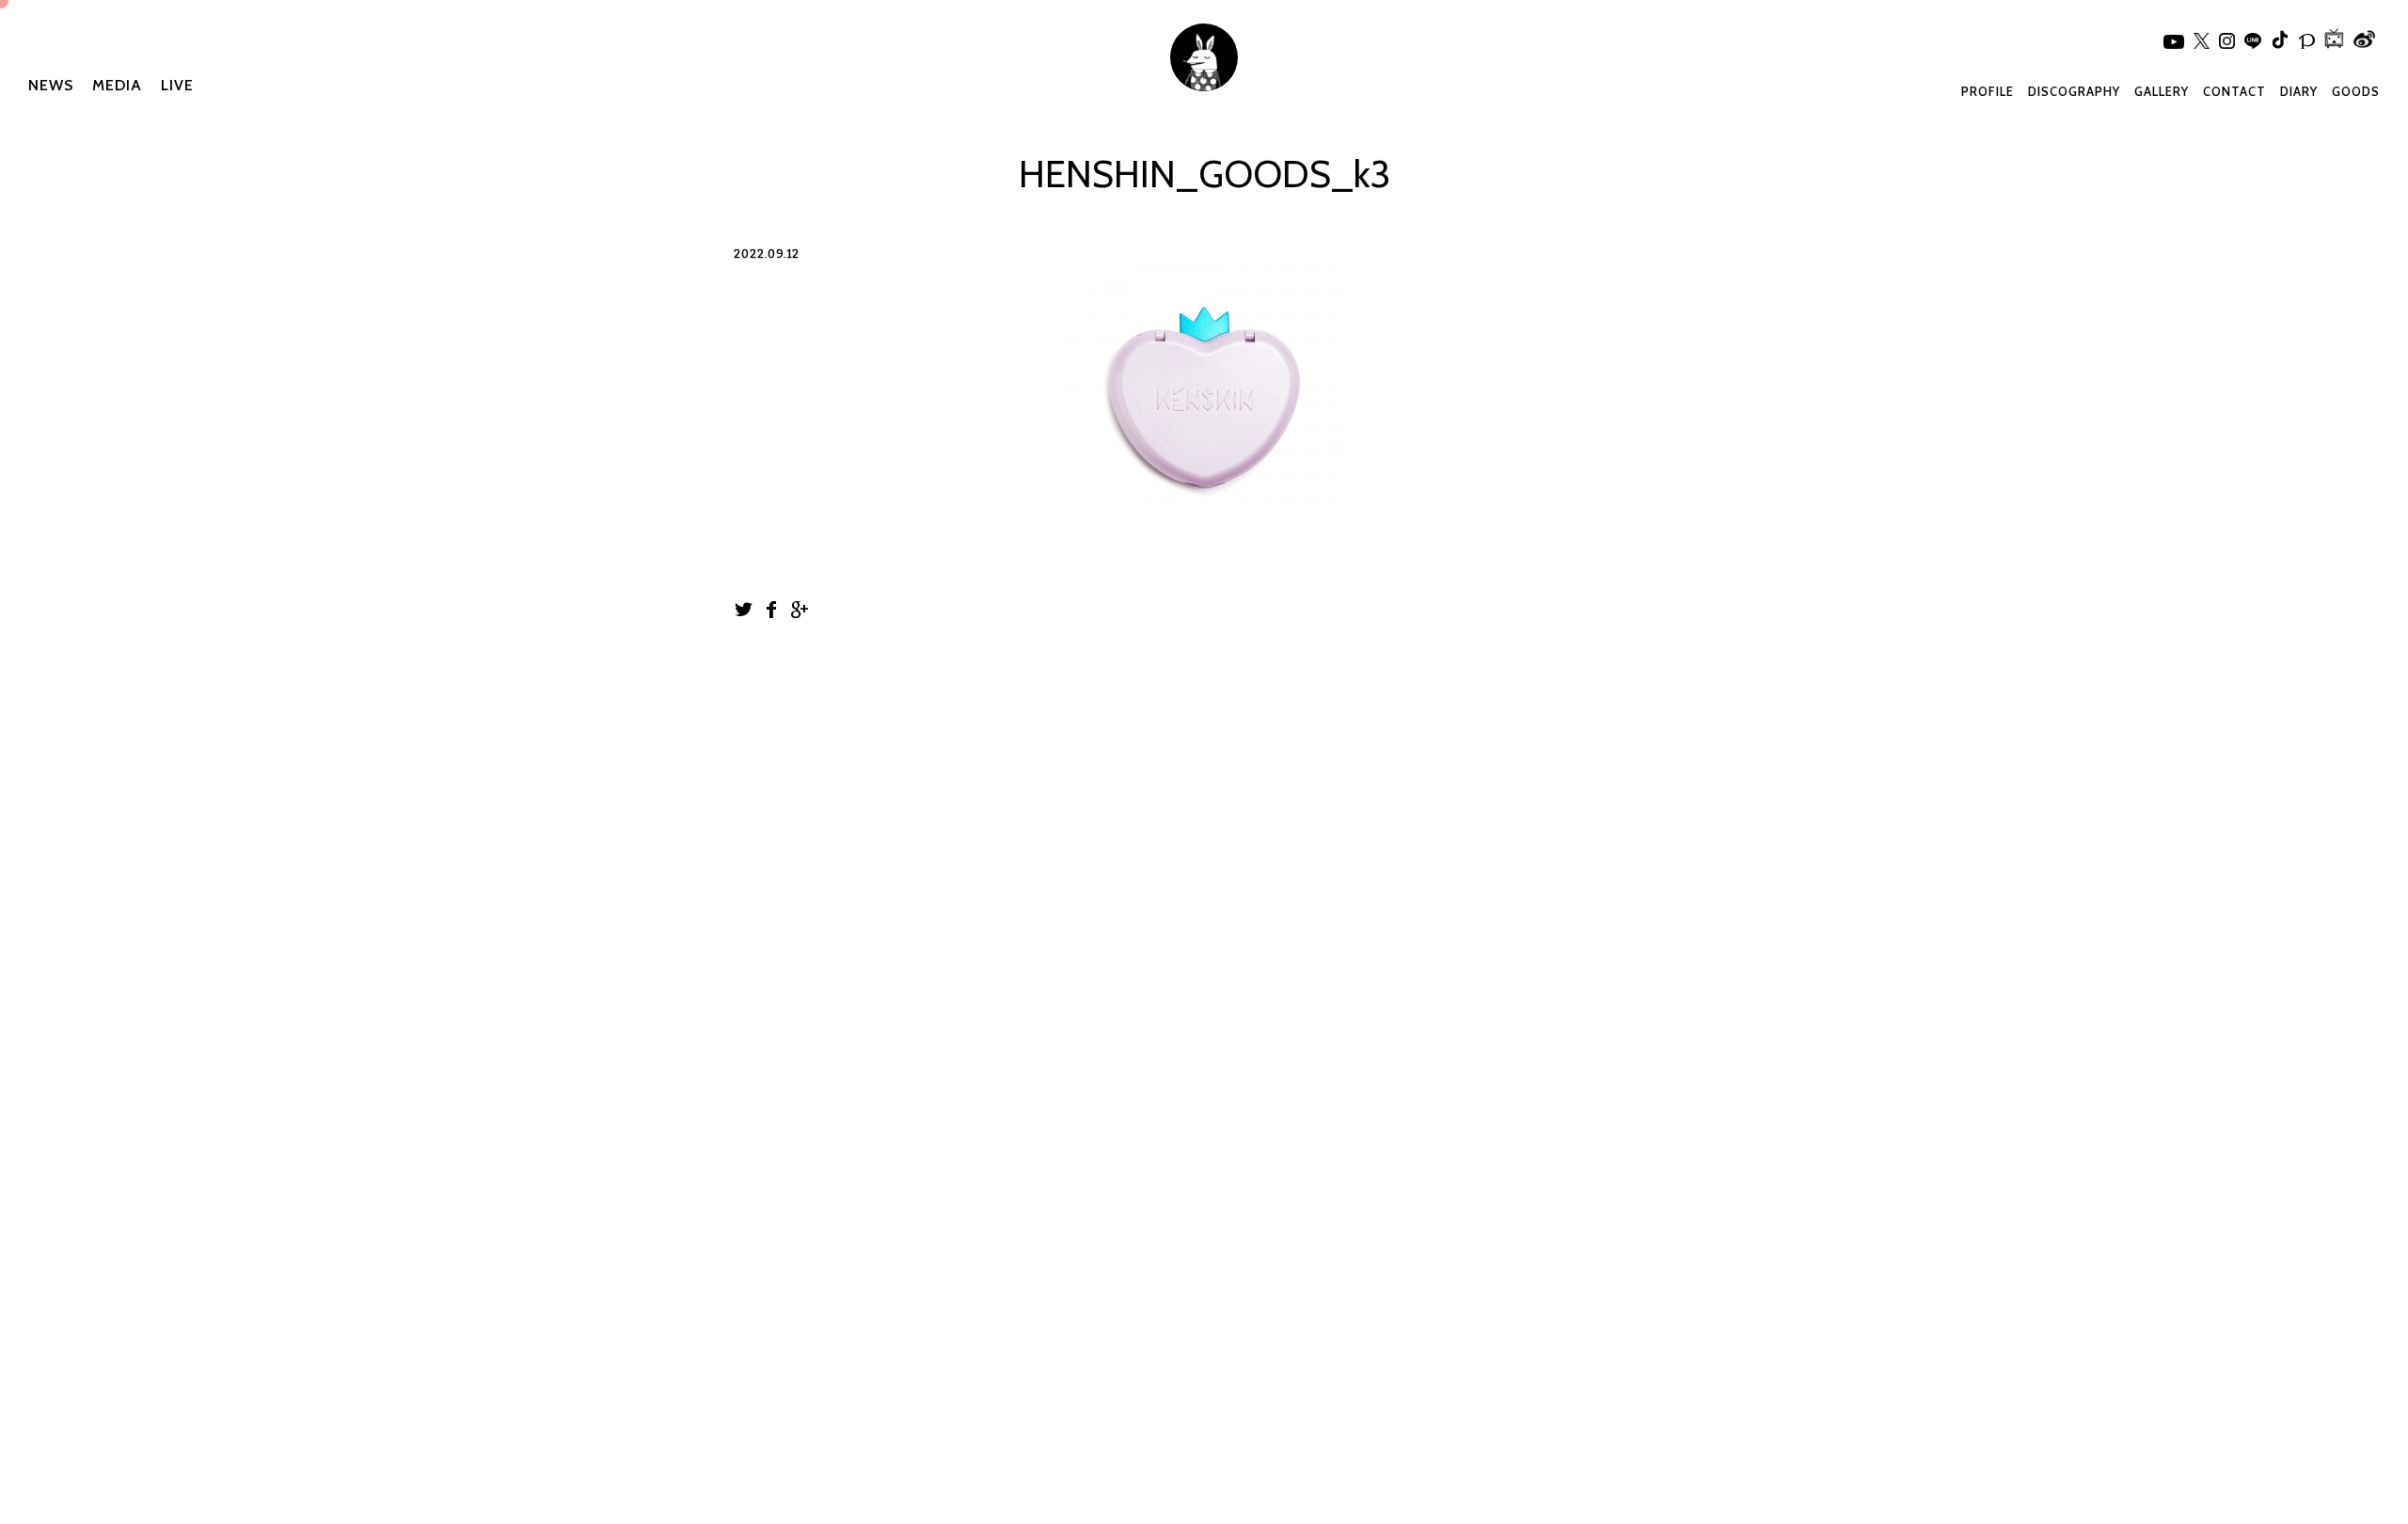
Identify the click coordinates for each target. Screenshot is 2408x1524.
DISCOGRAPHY (2074, 91)
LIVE (177, 85)
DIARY (2299, 91)
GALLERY (2162, 91)
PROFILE (1988, 91)
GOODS (2356, 91)
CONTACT (2234, 91)
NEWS (51, 85)
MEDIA (117, 85)
